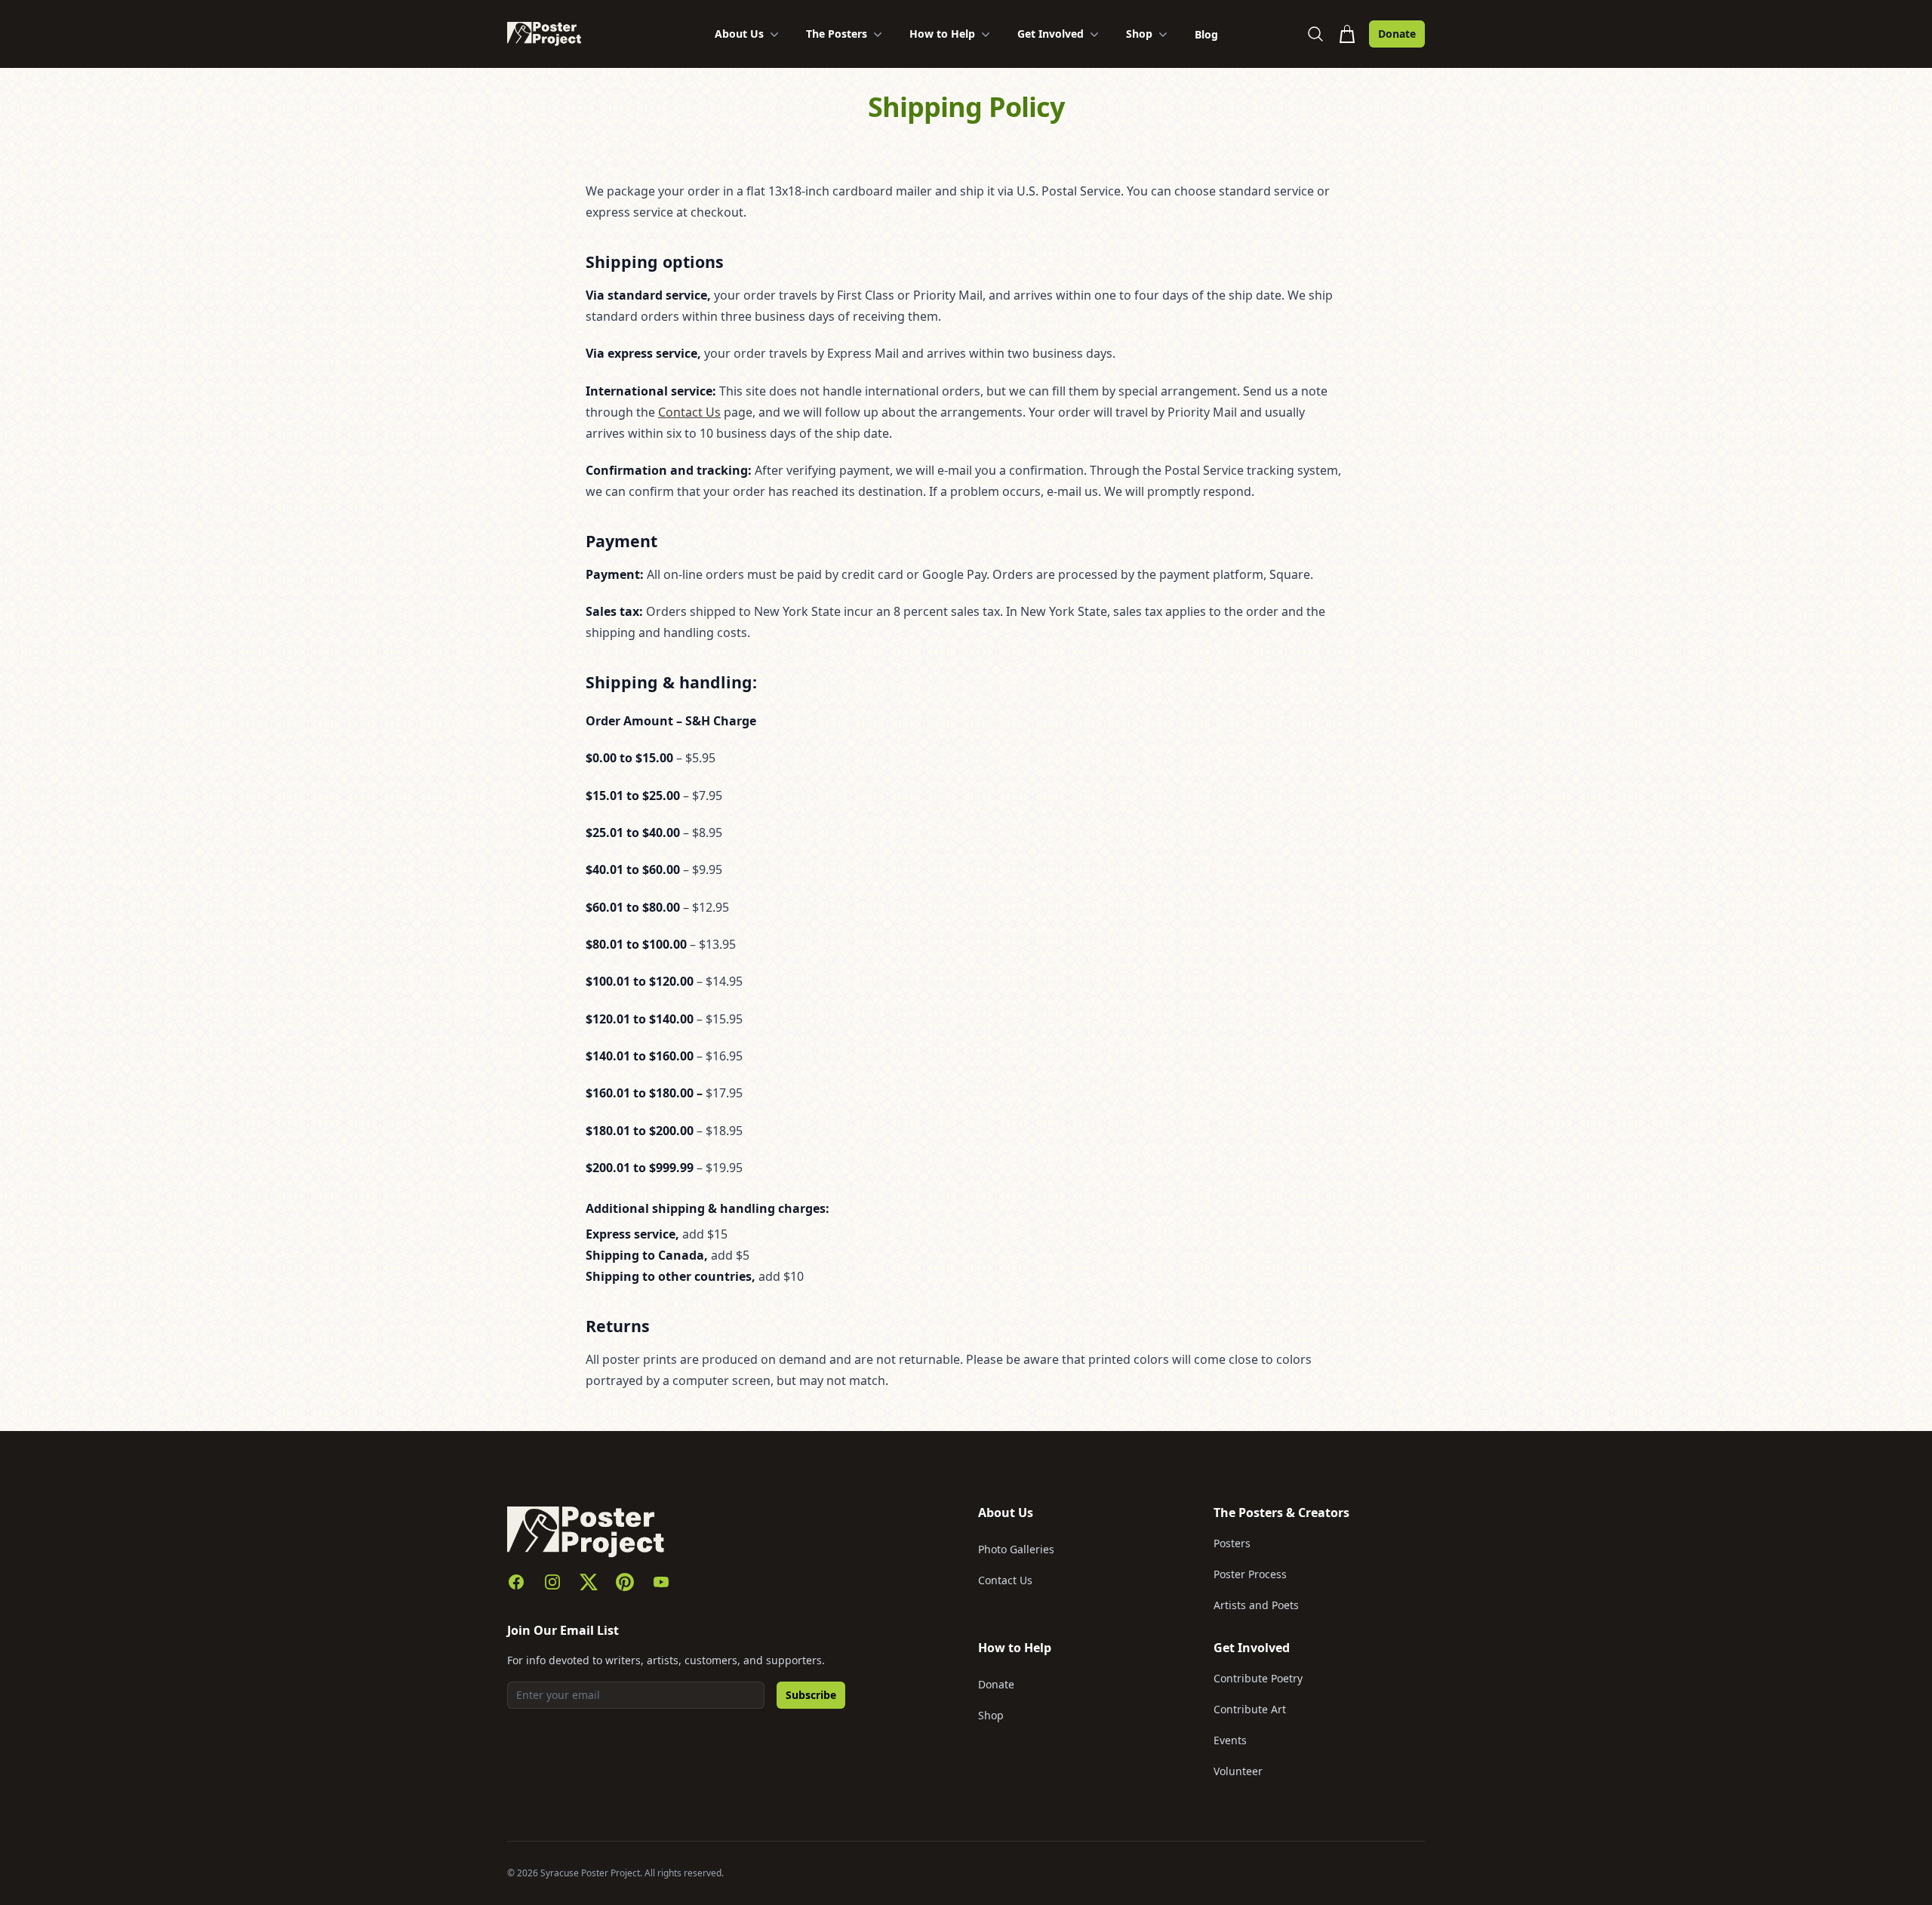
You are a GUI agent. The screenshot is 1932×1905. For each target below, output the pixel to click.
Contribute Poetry (1258, 1678)
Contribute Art (1250, 1709)
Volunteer (1238, 1771)
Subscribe (811, 1695)
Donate (1397, 34)
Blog (1206, 34)
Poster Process (1250, 1574)
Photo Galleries (1016, 1549)
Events (1230, 1740)
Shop (1139, 34)
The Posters (837, 34)
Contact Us (689, 412)
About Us (739, 34)
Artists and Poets (1256, 1605)
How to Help (942, 34)
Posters (1232, 1543)
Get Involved (1051, 34)
